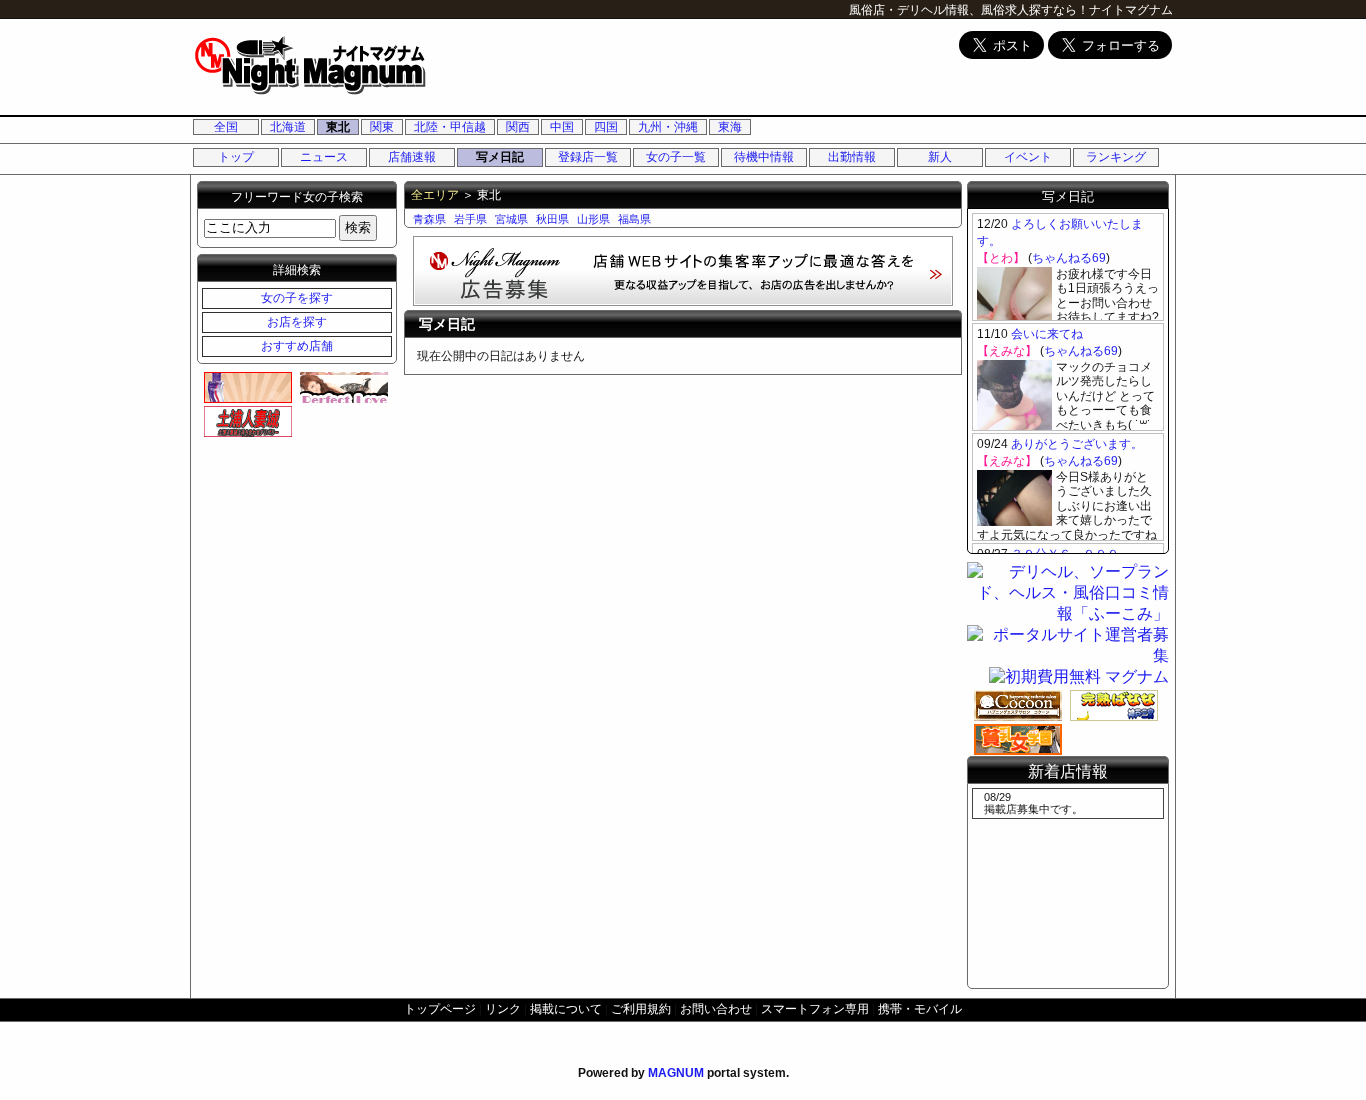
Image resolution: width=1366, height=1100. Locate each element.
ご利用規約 (641, 1009)
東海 (730, 127)
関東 (382, 127)
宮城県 (511, 219)
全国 (226, 127)
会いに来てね (1047, 334)
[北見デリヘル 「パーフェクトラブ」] (341, 387)
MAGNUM (676, 1073)
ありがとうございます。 (1077, 444)
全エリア (435, 195)
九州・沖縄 (668, 127)
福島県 (634, 219)
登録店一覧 (588, 157)
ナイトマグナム (1131, 10)
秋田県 (552, 219)
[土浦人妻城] (245, 421)
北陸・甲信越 (450, 127)
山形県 (593, 219)
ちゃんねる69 (1069, 258)
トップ (236, 157)
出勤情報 (852, 157)
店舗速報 (412, 157)
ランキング (1116, 157)
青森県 (429, 219)
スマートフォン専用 (815, 1009)
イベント (1028, 157)
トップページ (440, 1009)
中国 (562, 127)
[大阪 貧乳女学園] (1015, 739)
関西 (518, 127)
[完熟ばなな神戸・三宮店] (1111, 705)
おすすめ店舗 (297, 346)
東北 (338, 127)
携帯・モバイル (920, 1009)
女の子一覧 (676, 157)
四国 (606, 127)
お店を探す (297, 322)
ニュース (324, 157)
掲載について (566, 1009)
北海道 (288, 127)
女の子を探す (297, 298)
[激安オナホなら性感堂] (245, 387)
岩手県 (470, 219)
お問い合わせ (716, 1009)
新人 (940, 157)
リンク (503, 1009)
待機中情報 (764, 157)
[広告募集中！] (683, 300)
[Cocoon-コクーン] (1015, 705)
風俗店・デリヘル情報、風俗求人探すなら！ (969, 10)
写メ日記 (500, 157)
